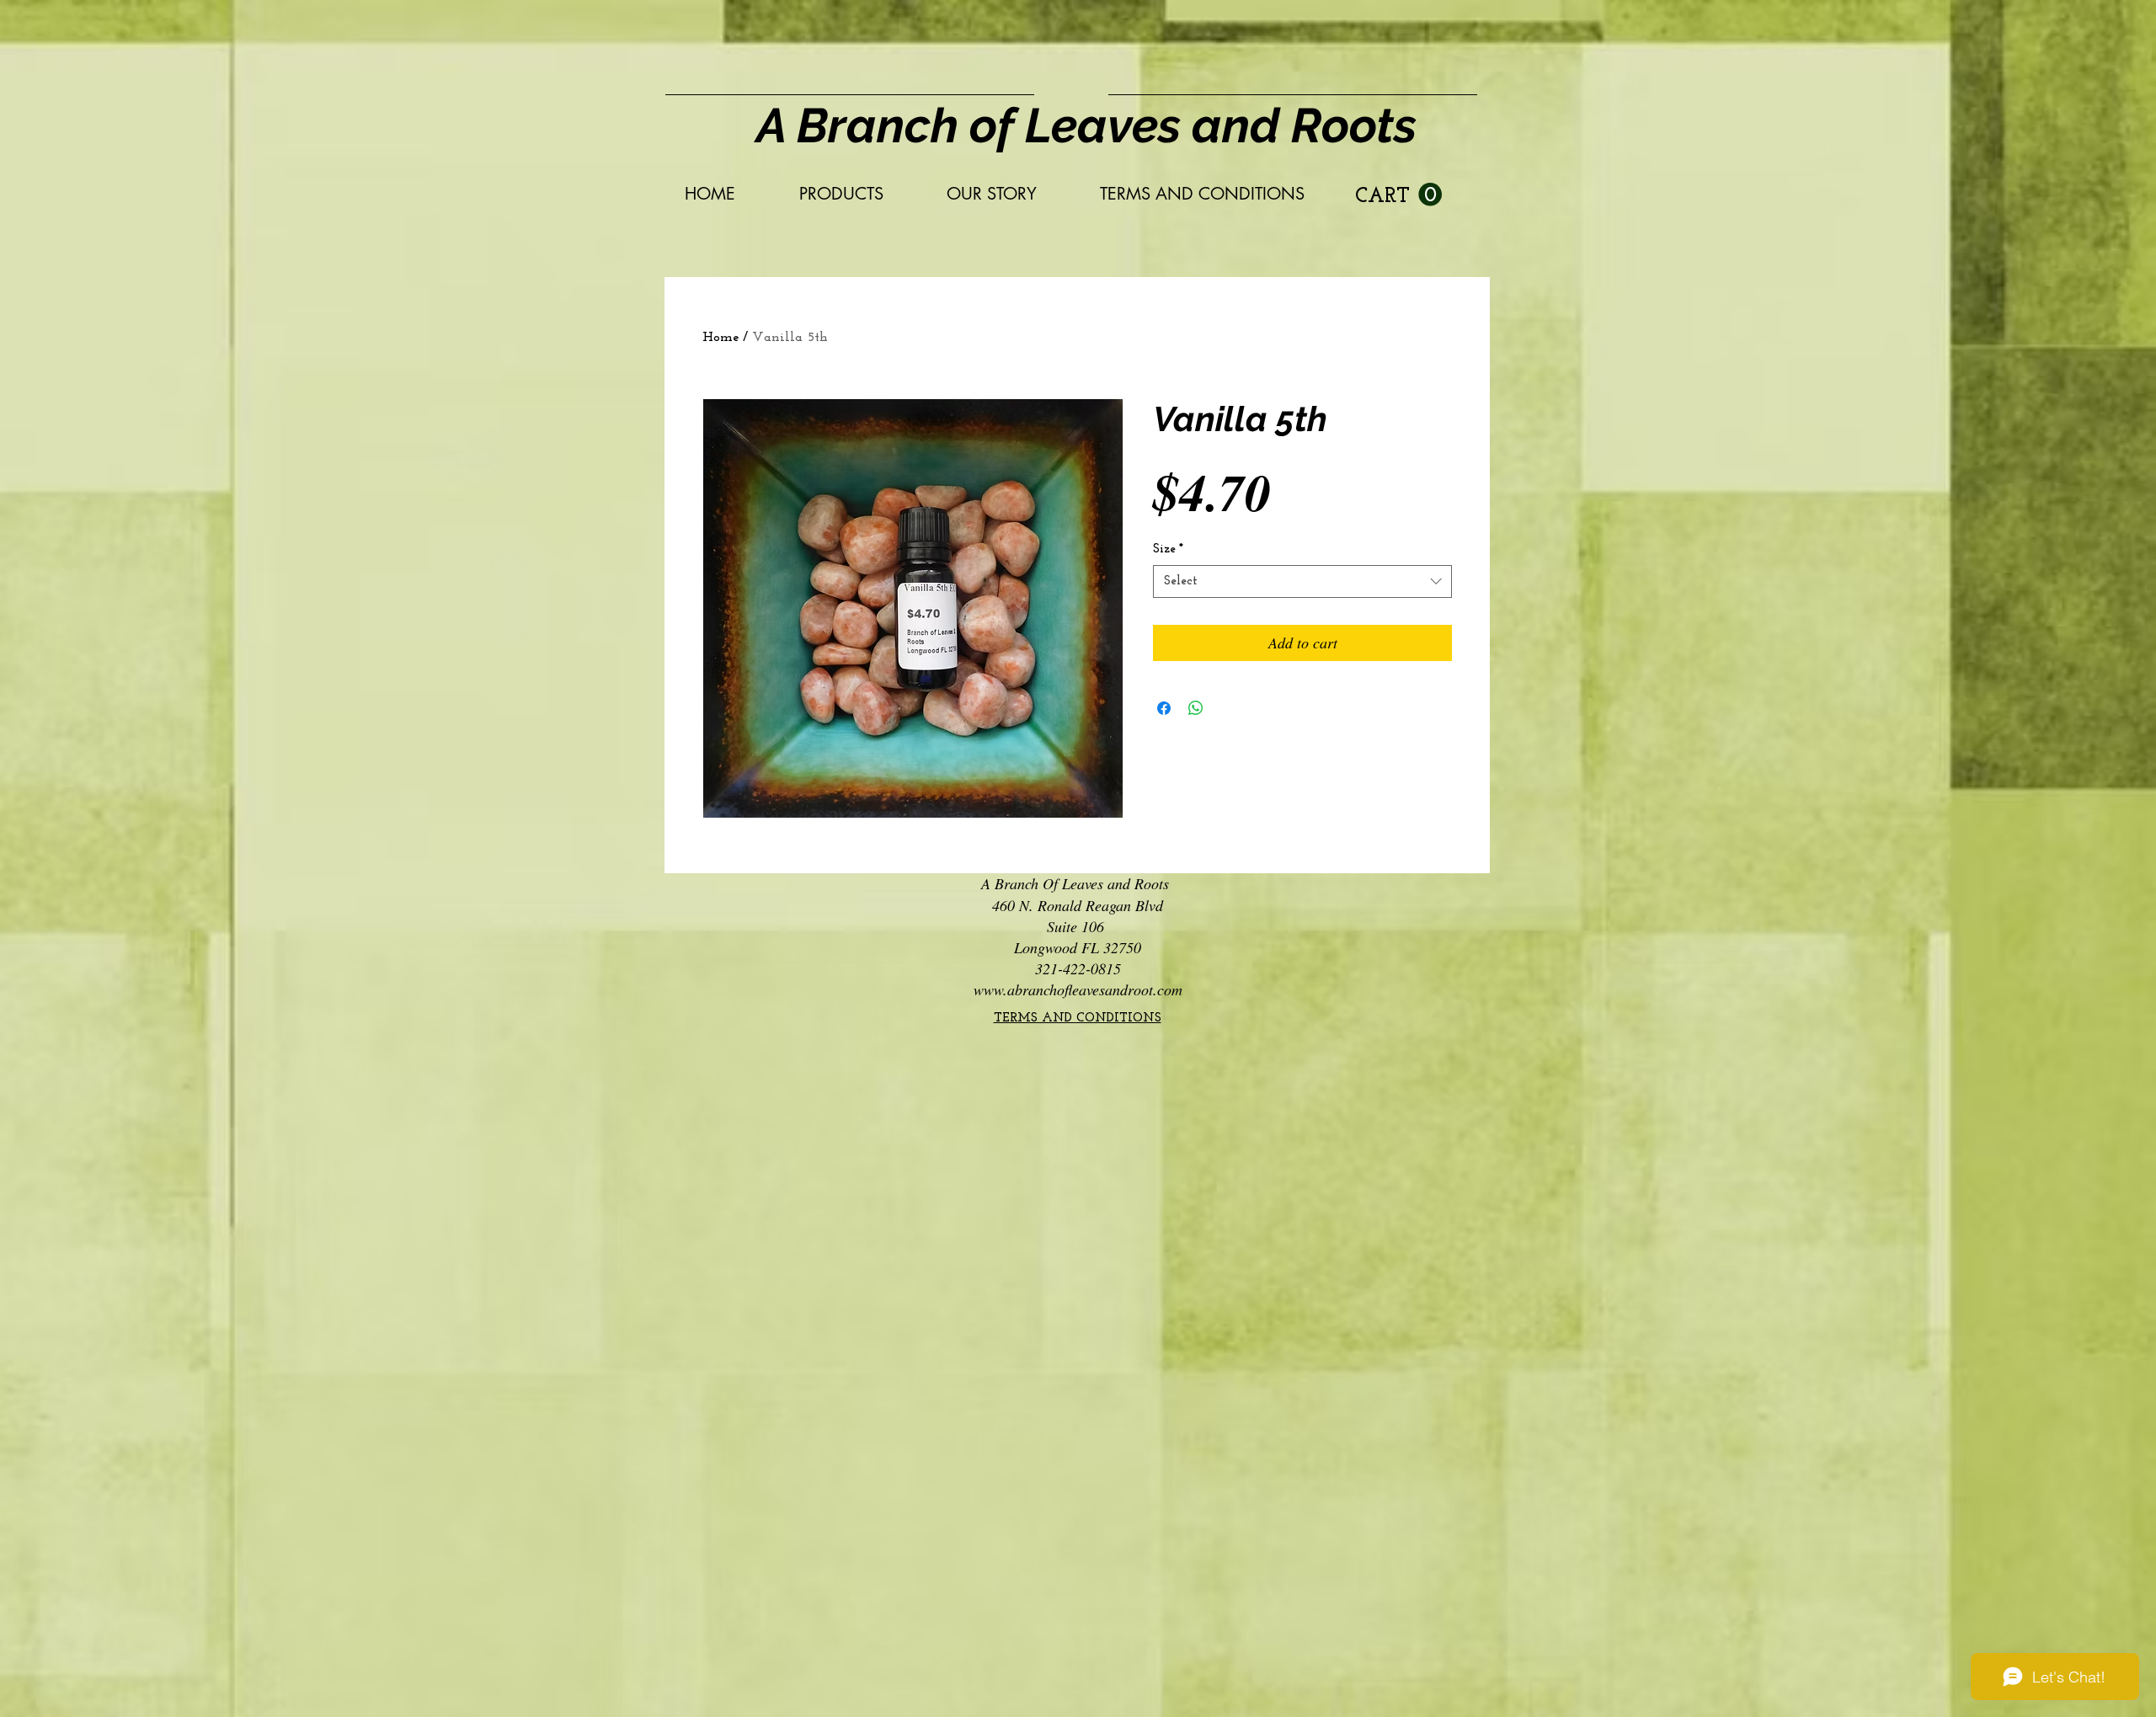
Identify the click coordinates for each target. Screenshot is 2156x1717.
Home (720, 338)
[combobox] (1302, 581)
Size (1168, 549)
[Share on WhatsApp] (1196, 708)
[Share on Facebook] (1164, 708)
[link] (1398, 195)
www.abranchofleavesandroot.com (1078, 989)
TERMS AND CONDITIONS (1078, 1018)
